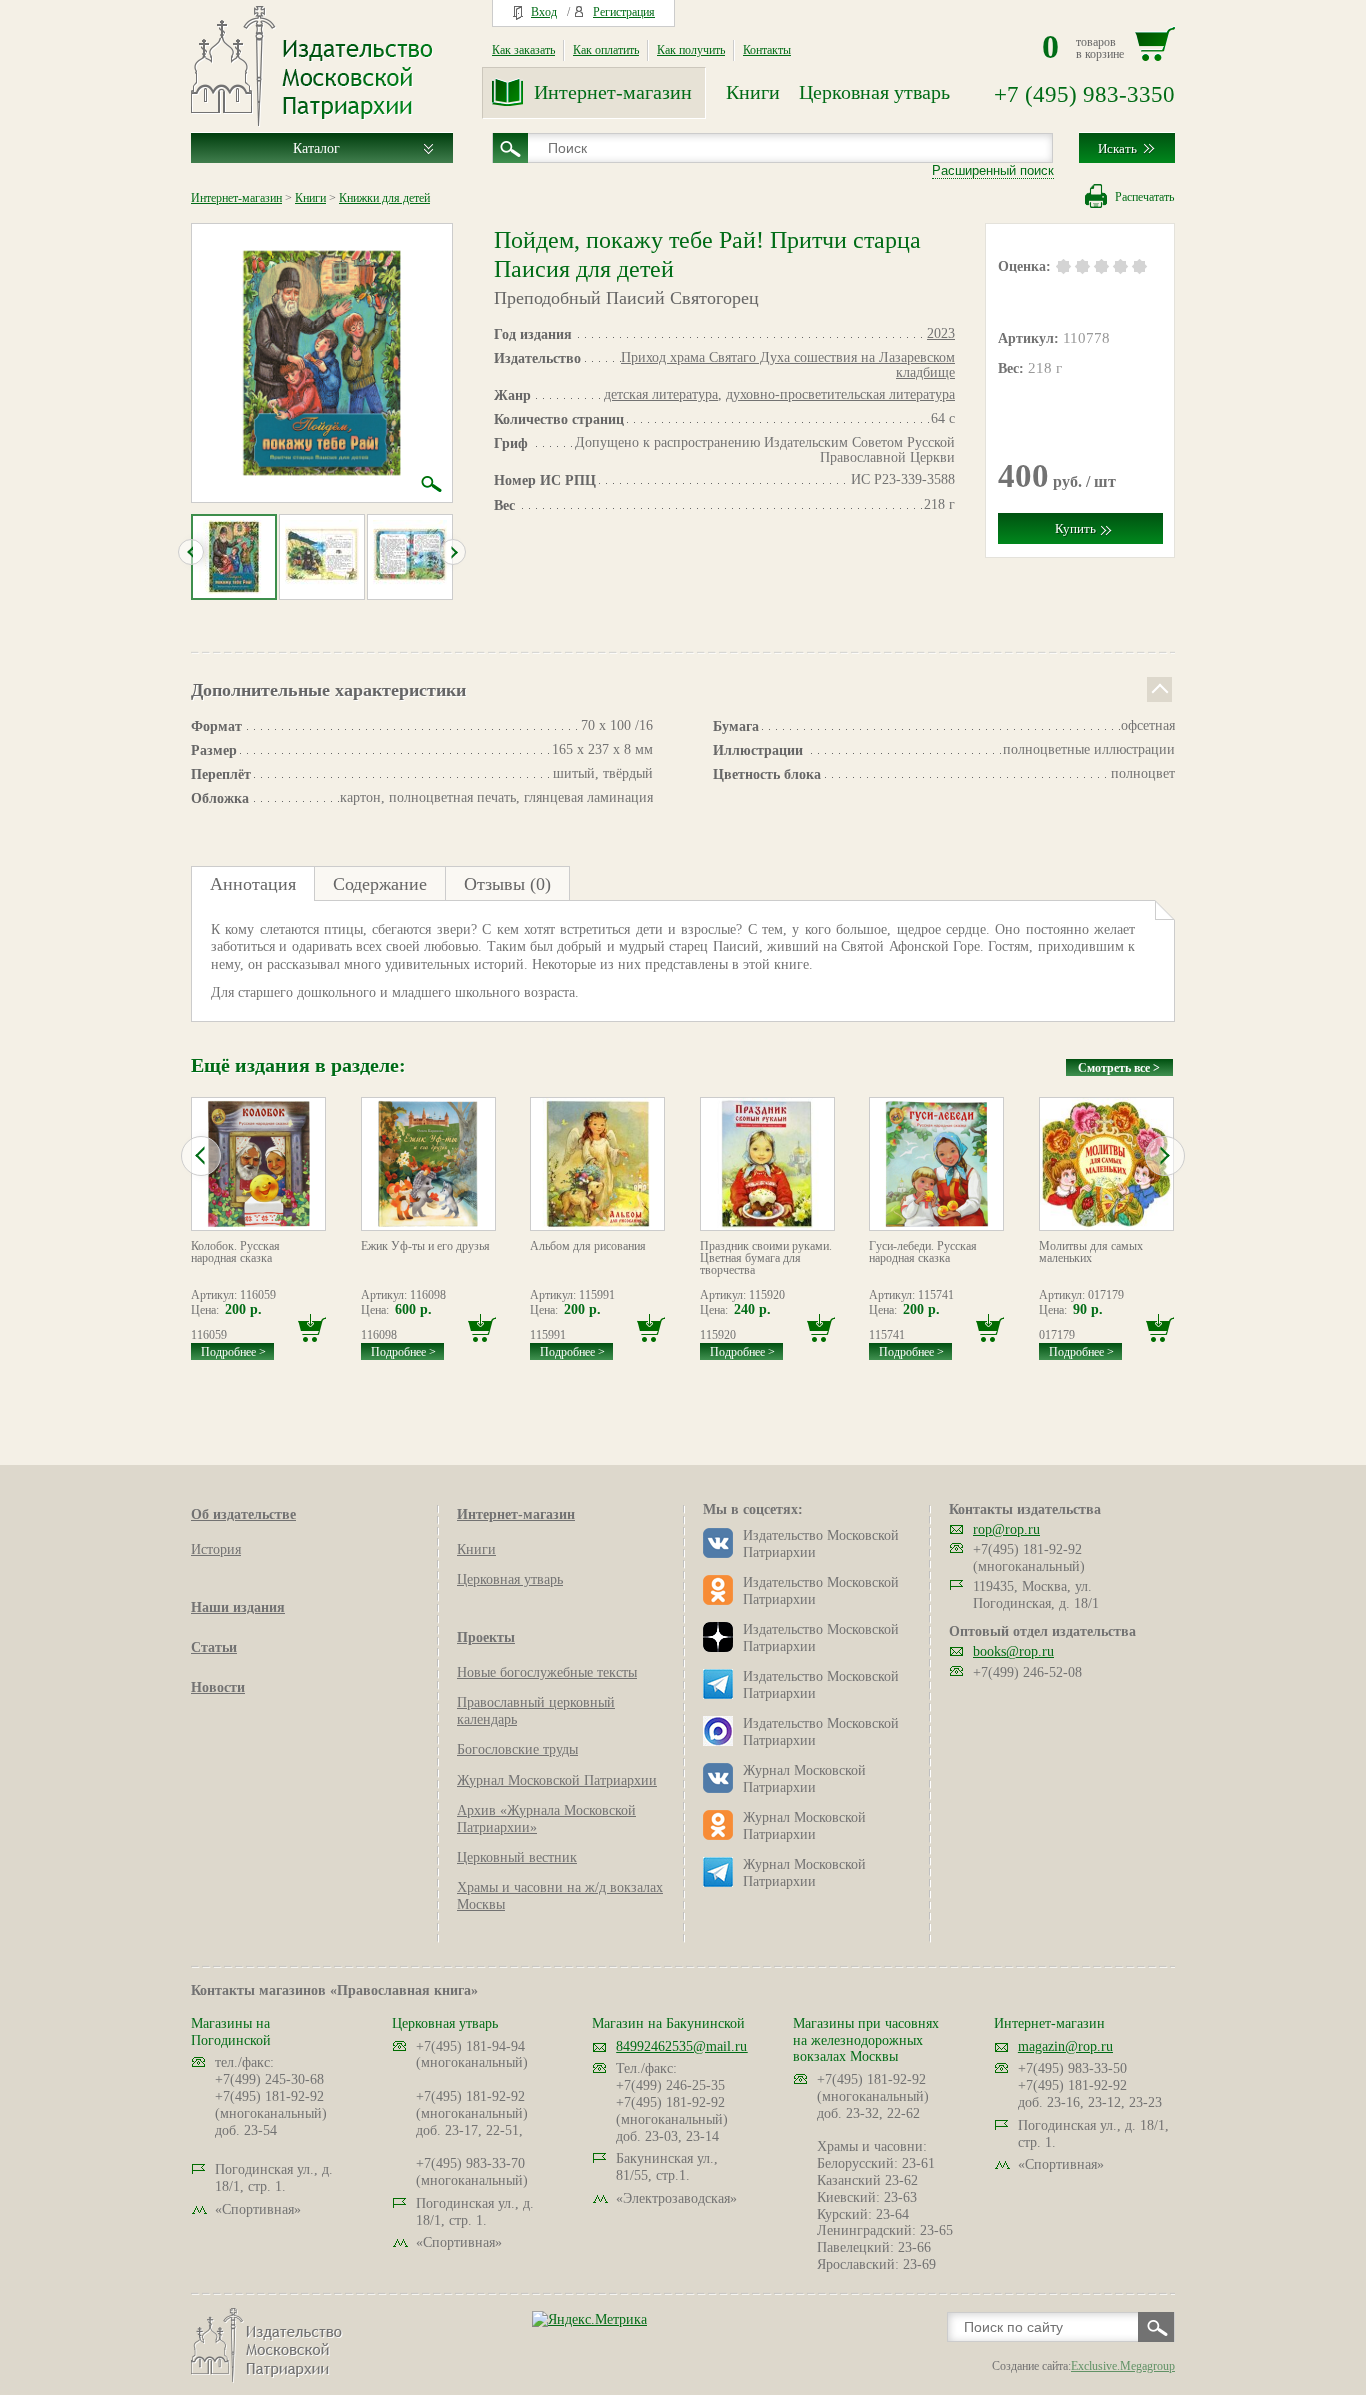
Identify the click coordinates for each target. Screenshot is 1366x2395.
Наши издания (238, 1607)
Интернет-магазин (613, 92)
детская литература (661, 394)
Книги (753, 92)
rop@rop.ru (1006, 1529)
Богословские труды (517, 1749)
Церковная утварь (874, 92)
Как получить (691, 50)
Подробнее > (233, 1352)
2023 (941, 333)
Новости (218, 1687)
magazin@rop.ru (1065, 2046)
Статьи (214, 1647)
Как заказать (523, 50)
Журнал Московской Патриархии (557, 1780)
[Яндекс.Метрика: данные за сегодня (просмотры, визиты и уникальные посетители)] (589, 2319)
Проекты (486, 1637)
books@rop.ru (1013, 1651)
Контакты (767, 50)
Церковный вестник (517, 1857)
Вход (544, 12)
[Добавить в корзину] (312, 1328)
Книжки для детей (384, 198)
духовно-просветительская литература (840, 394)
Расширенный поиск (993, 170)
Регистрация (624, 12)
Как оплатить (606, 50)
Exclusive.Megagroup (1123, 2366)
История (216, 1549)
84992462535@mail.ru (681, 2046)
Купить (1075, 528)
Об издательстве (243, 1514)
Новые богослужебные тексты (547, 1672)
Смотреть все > (1119, 1068)
